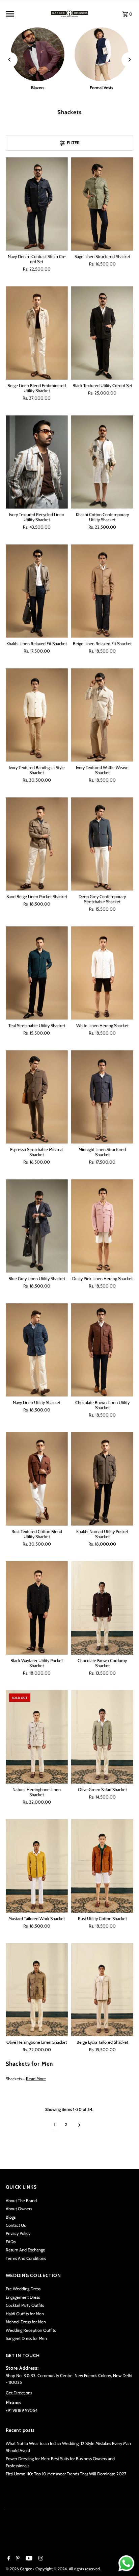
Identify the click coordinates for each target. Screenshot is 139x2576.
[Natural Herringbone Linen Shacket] (37, 1737)
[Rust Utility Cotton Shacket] (102, 1866)
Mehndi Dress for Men (26, 2322)
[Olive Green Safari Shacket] (102, 1737)
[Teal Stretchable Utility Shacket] (37, 973)
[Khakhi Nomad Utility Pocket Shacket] (102, 1479)
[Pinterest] (17, 2559)
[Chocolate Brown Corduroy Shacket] (102, 1608)
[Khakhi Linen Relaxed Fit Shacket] (37, 591)
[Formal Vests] (101, 54)
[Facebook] (8, 2559)
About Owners (19, 2209)
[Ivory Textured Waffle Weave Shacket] (102, 715)
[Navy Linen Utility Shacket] (37, 1350)
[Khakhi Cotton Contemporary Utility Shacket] (102, 462)
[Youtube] (28, 2559)
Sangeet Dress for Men (26, 2338)
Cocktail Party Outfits (25, 2305)
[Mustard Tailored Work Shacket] (37, 1866)
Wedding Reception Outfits (31, 2330)
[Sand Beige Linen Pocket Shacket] (37, 844)
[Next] (129, 60)
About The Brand (21, 2201)
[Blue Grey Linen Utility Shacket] (37, 1226)
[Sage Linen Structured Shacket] (102, 204)
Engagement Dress (23, 2297)
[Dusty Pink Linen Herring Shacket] (102, 1226)
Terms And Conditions (26, 2258)
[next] (79, 2125)
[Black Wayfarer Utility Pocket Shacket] (37, 1608)
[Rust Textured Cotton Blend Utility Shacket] (37, 1479)
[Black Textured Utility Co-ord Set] (102, 333)
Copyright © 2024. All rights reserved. (68, 2569)
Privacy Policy (18, 2233)
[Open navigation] (26, 14)
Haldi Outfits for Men (25, 2314)
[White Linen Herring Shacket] (102, 973)
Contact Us (16, 2225)
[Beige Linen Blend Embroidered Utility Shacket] (37, 333)
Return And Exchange (25, 2250)
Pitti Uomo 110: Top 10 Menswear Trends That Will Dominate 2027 (66, 2474)
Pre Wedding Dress (23, 2289)
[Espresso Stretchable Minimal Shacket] (37, 1097)
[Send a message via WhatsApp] (126, 2563)
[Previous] (10, 60)
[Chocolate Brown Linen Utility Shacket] (102, 1350)
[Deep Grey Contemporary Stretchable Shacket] (102, 844)
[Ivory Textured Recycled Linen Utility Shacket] (37, 462)
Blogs (11, 2217)
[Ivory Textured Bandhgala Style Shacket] (37, 715)
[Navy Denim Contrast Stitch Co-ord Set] (37, 204)
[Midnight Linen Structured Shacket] (102, 1097)
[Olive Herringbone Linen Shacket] (37, 1990)
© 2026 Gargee (19, 2569)
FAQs (11, 2242)
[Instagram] (40, 2559)
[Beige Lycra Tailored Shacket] (102, 1990)
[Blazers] (38, 54)
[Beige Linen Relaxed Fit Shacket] (102, 591)
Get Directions (19, 2393)
